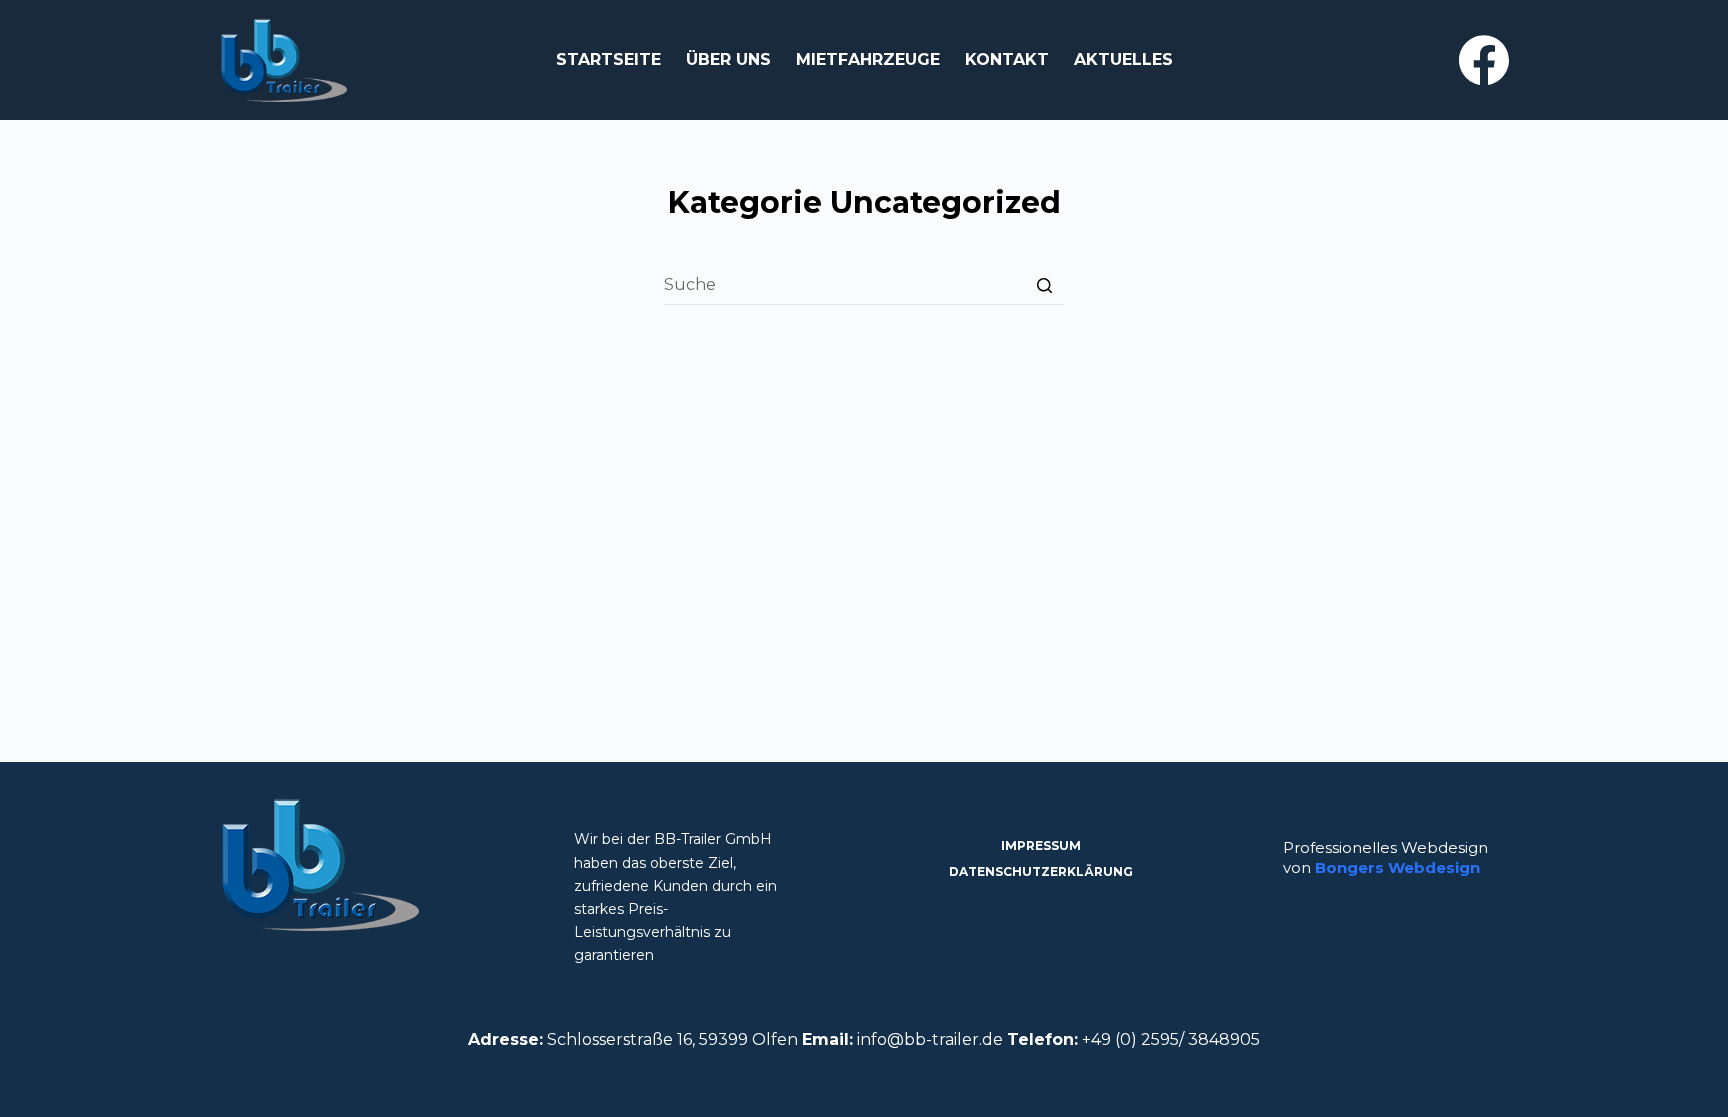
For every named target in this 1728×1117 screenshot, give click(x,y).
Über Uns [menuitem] (728, 59)
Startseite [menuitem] (608, 59)
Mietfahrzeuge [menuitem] (868, 59)
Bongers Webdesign (1397, 867)
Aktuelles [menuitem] (1123, 59)
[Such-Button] (1044, 285)
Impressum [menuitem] (1041, 845)
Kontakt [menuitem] (1007, 59)
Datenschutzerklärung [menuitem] (1041, 871)
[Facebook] (1484, 60)
